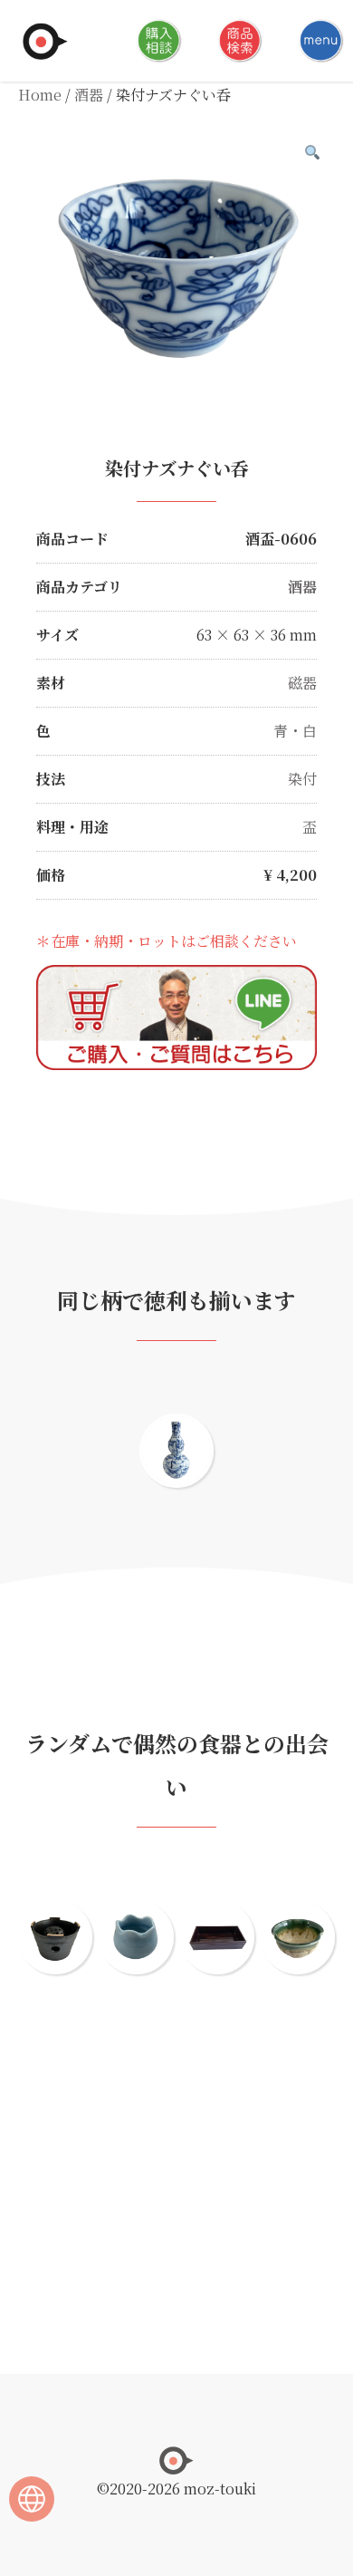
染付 (302, 779)
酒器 (89, 95)
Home (40, 95)
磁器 (302, 683)
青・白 (295, 731)
